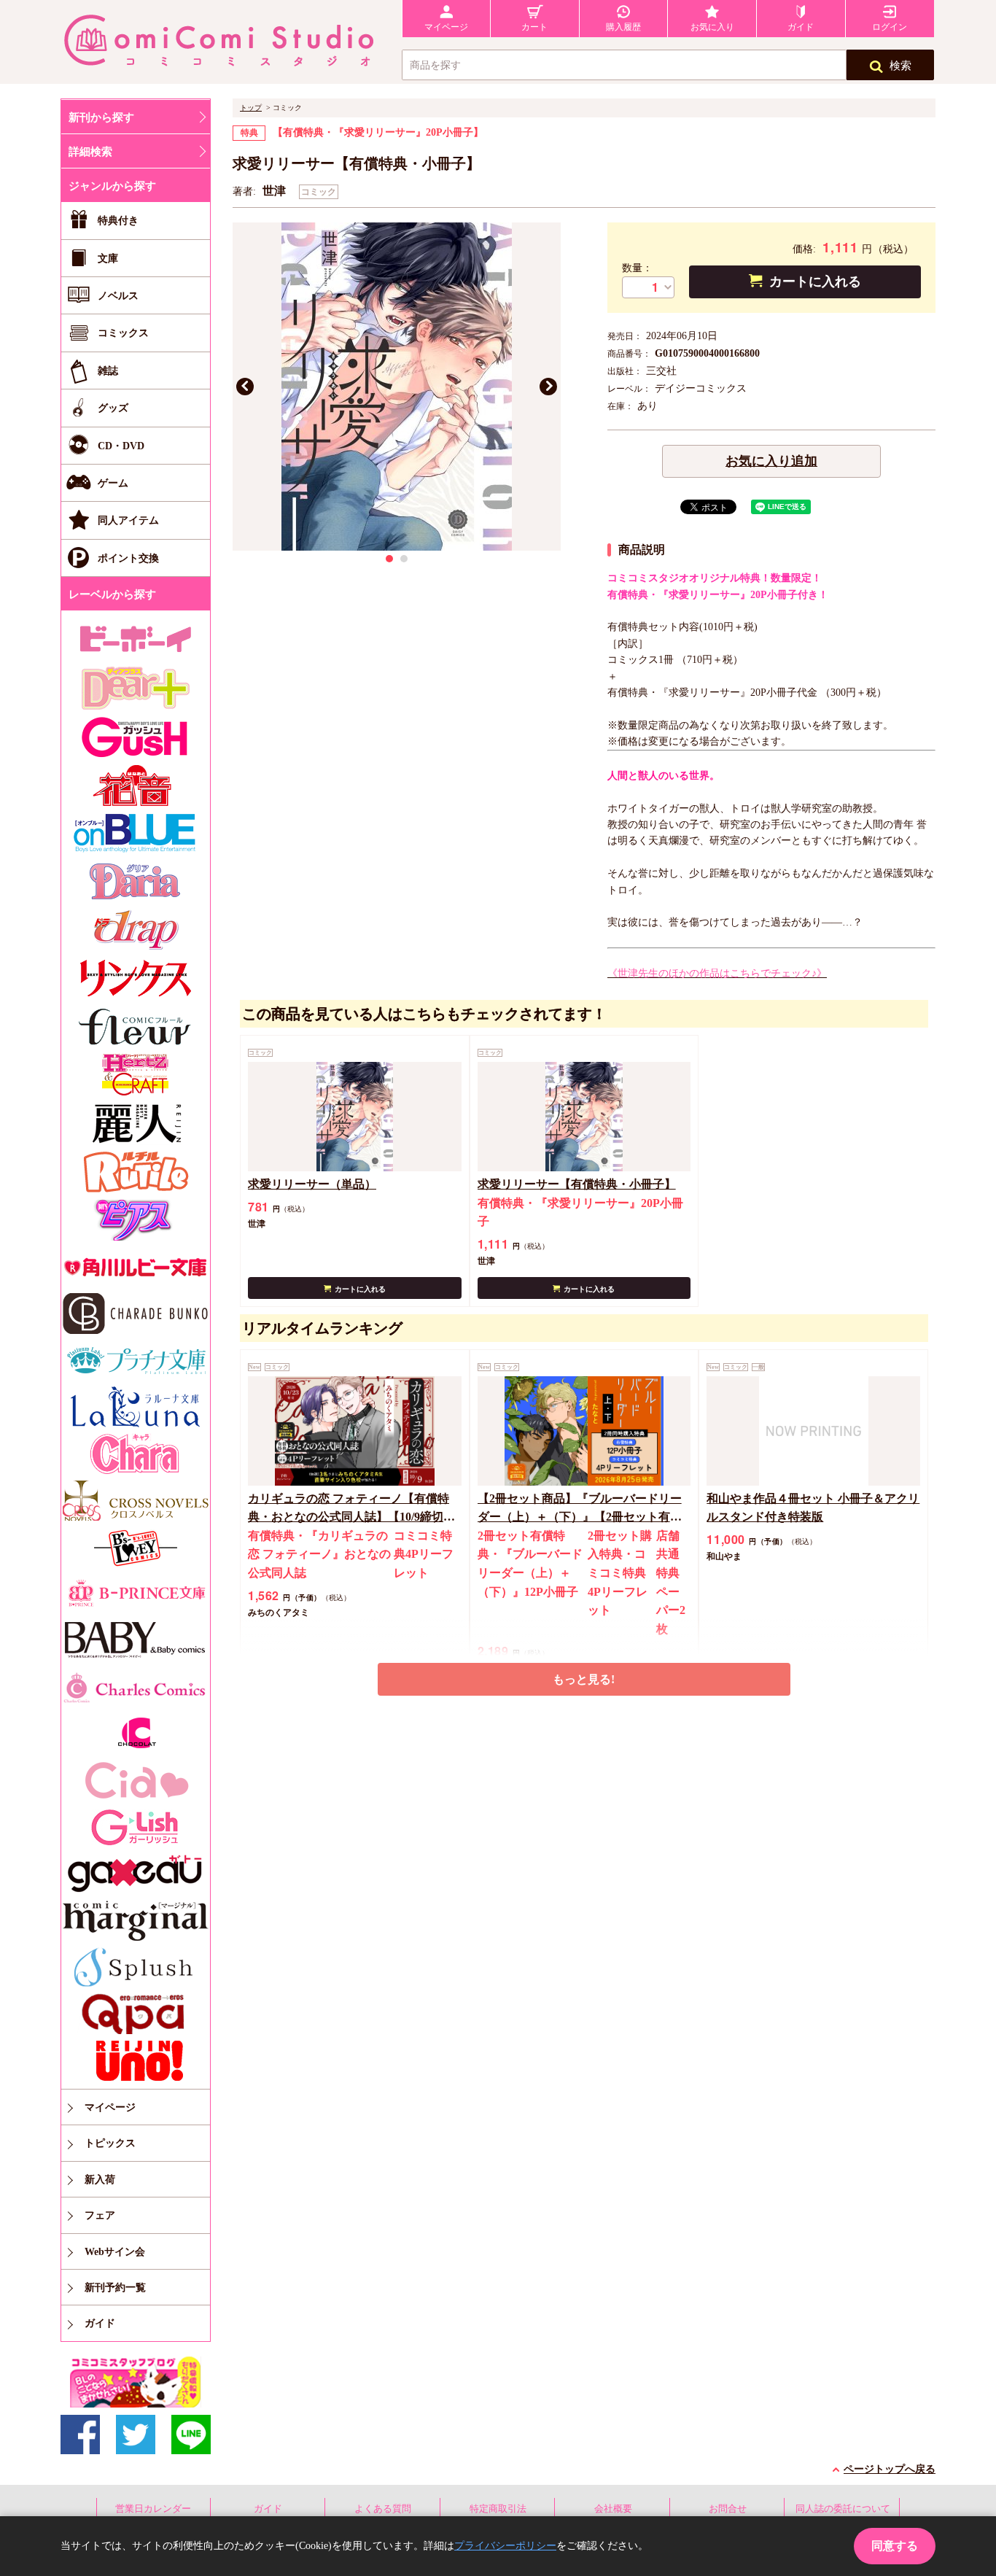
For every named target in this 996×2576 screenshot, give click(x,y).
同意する (895, 2546)
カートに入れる (815, 282)
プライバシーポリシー (505, 2546)
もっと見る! (584, 1679)
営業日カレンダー (153, 2509)
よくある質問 (383, 2509)
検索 (900, 66)
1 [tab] (389, 559)
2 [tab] (404, 559)
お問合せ (728, 2509)
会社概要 (613, 2509)
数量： (637, 268)
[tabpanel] (397, 387)
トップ (251, 108)
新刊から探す (101, 117)
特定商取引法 (498, 2509)
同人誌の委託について (843, 2509)
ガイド (268, 2509)
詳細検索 (90, 152)
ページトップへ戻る (890, 2469)
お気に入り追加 (771, 461)
